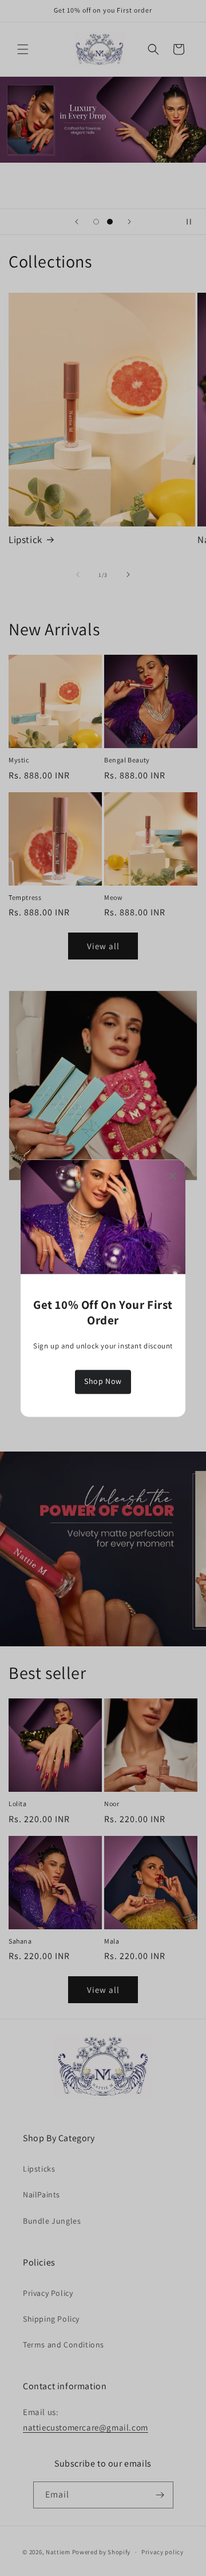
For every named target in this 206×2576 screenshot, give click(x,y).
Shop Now (103, 1382)
